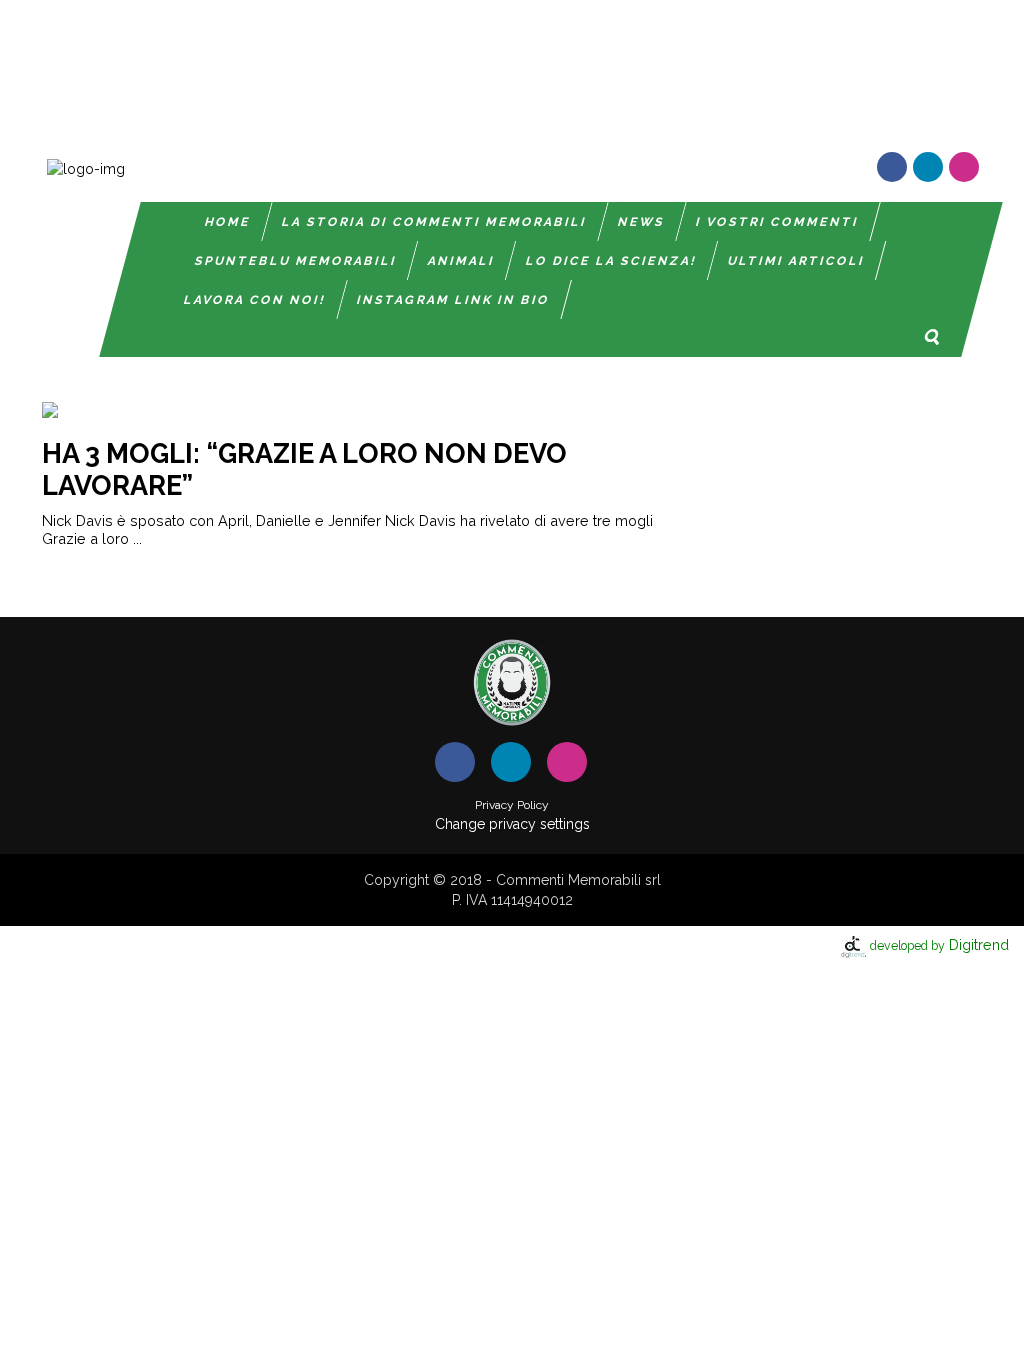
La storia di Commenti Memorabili (435, 222)
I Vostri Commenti (778, 222)
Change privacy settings (512, 824)
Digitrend (939, 944)
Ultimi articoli (796, 261)
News (642, 222)
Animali (461, 261)
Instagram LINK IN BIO (454, 300)
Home (229, 222)
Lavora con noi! (256, 300)
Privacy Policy (512, 805)
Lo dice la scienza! (611, 261)
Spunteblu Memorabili (296, 261)
